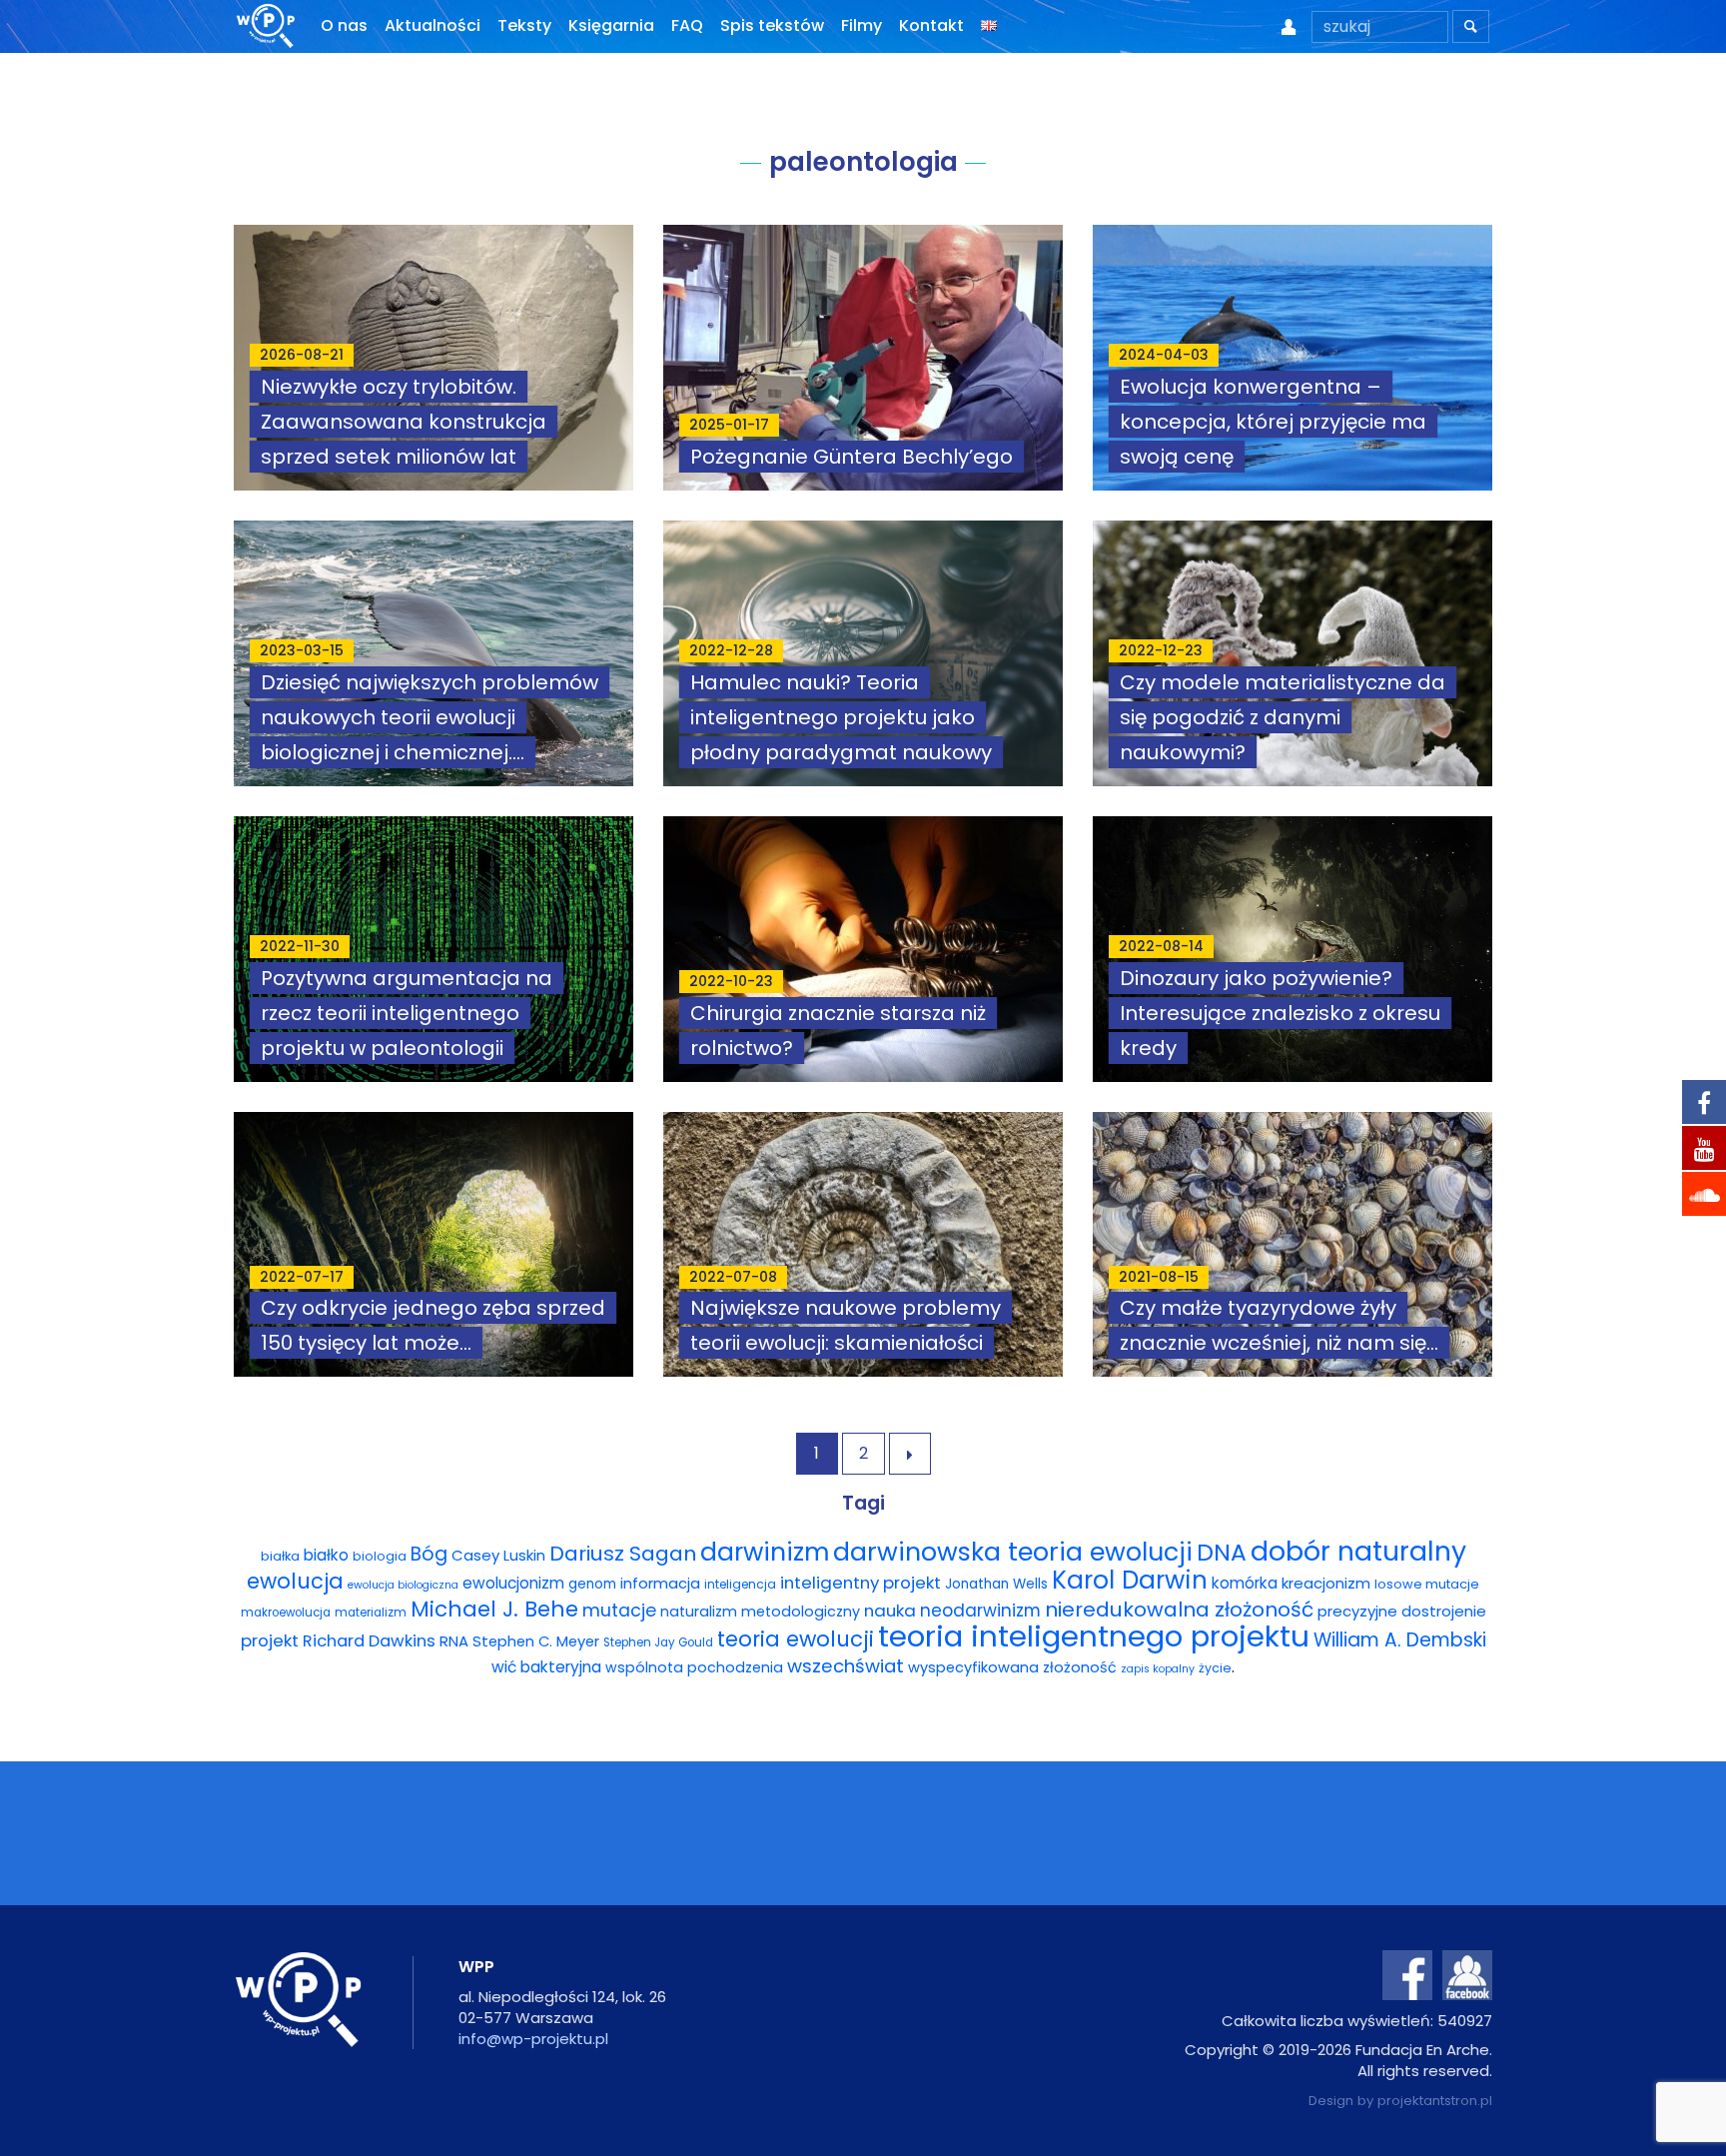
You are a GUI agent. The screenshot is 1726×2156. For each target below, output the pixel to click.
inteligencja (740, 1584)
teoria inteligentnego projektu (1094, 1636)
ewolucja (295, 1581)
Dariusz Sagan (623, 1554)
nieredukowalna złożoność (1179, 1610)
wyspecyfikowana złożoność (1012, 1667)
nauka (890, 1611)
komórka (1245, 1583)
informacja (660, 1584)
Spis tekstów (772, 25)
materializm (371, 1613)
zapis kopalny (1158, 1669)
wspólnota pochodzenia (694, 1667)
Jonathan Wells (996, 1584)
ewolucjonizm (513, 1583)
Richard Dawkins (369, 1641)
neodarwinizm (980, 1611)
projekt (270, 1640)
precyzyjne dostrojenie (1402, 1611)
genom (592, 1584)
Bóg (429, 1554)
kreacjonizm (1326, 1583)
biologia (380, 1556)
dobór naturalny (1358, 1551)
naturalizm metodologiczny (760, 1612)
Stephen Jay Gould (658, 1642)
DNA (1222, 1552)
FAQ (687, 25)
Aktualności (432, 25)
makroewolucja (286, 1613)
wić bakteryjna (546, 1667)
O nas (344, 25)
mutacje (619, 1611)
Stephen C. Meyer (536, 1641)
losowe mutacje (1427, 1584)
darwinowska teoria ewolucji (1013, 1552)
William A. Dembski (1400, 1640)
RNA (454, 1641)
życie (1215, 1668)
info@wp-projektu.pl (533, 2039)
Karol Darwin (1130, 1580)
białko (326, 1555)
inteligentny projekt (861, 1583)
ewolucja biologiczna (403, 1585)
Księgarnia (611, 25)
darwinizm (765, 1552)
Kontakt (931, 25)
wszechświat (846, 1666)
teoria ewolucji (796, 1639)
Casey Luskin (498, 1555)
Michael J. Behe (494, 1609)
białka (280, 1556)
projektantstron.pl (1435, 2101)
